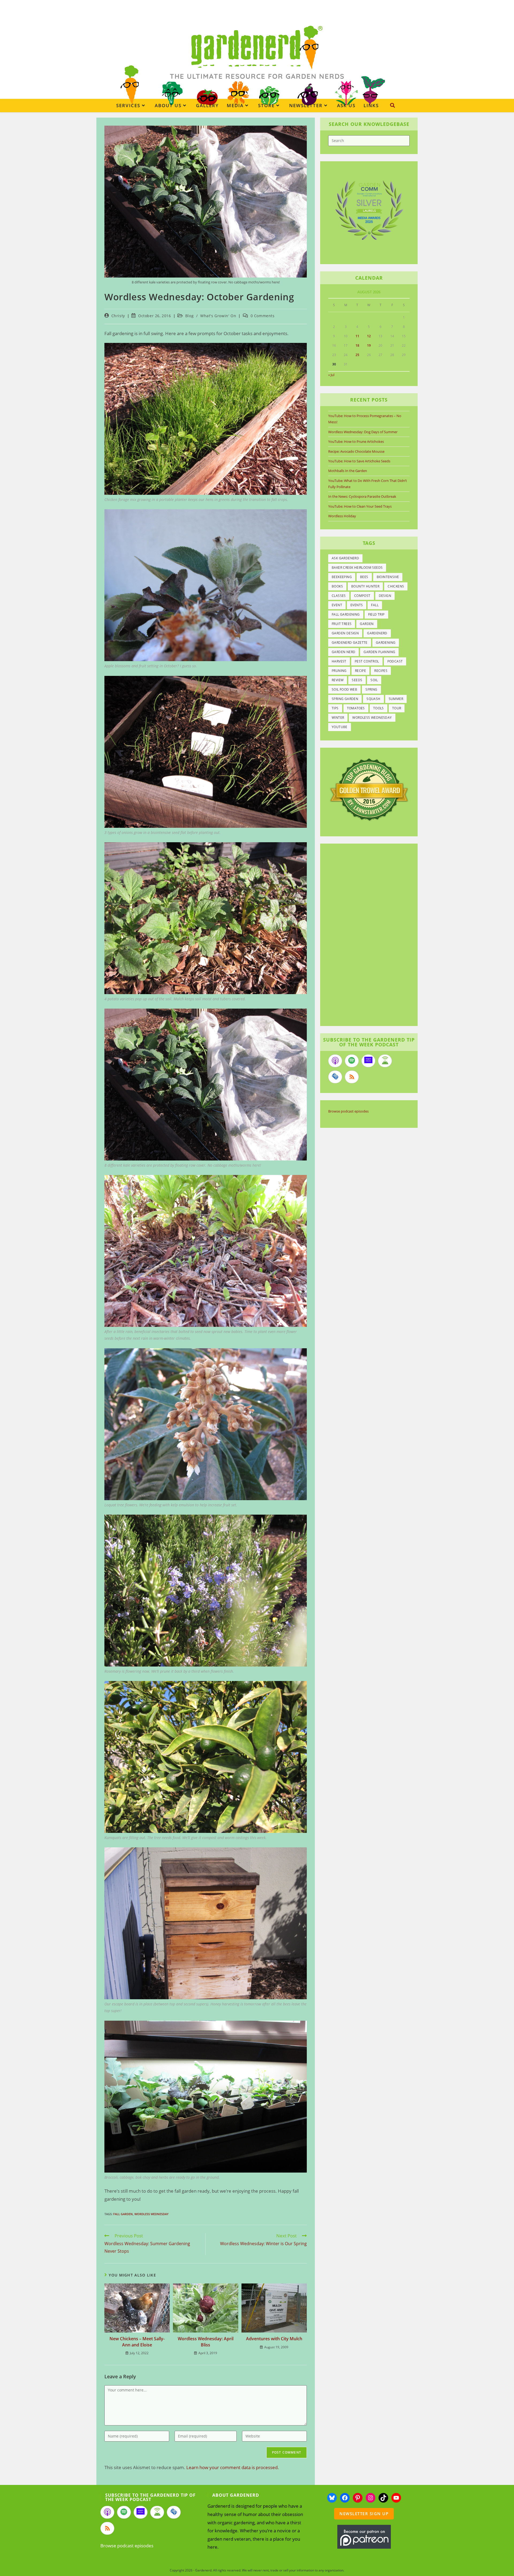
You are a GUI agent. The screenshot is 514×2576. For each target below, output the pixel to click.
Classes (339, 596)
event (337, 605)
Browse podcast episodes (348, 1111)
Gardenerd (377, 633)
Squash (373, 699)
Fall (375, 605)
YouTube (340, 727)
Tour (397, 708)
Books (337, 586)
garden (367, 624)
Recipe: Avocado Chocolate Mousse (356, 451)
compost (362, 596)
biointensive (388, 577)
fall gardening (346, 614)
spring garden (345, 699)
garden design (345, 633)
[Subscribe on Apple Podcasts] (335, 1061)
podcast (395, 661)
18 (357, 345)
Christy (118, 316)
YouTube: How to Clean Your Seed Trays (360, 506)
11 (357, 336)
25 (357, 355)
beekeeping (342, 577)
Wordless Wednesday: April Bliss (206, 2342)
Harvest (339, 661)
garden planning (379, 652)
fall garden (123, 2214)
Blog (189, 316)
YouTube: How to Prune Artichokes (356, 441)
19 (369, 345)
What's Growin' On (218, 316)
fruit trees (342, 624)
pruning (339, 671)
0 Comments (263, 316)
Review (338, 680)
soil (374, 680)
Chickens (396, 586)
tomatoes (356, 708)
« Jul (331, 375)
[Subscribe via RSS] (352, 1077)
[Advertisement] (366, 935)
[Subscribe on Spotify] (352, 1061)
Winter (338, 718)
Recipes (381, 671)
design (385, 596)
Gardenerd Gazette (350, 643)
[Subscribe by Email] (335, 1077)
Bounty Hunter (365, 586)
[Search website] (392, 105)
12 (369, 336)
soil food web (344, 689)
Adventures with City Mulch (274, 2339)
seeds (357, 680)
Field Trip (376, 614)
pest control (367, 661)
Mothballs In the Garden (348, 471)
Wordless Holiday (342, 516)
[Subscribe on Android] (385, 1061)
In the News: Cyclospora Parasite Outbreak (362, 496)
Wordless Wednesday (152, 2214)
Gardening (386, 643)
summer (396, 699)
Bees (364, 577)
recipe (360, 671)
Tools (379, 708)
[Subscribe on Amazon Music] (368, 1061)
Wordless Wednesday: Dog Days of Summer (363, 432)
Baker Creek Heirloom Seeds (357, 568)
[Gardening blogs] (369, 789)
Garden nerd (343, 652)
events (357, 605)
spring (371, 689)
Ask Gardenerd (345, 558)
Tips (335, 708)
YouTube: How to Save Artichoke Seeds (359, 461)
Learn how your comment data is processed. (233, 2467)
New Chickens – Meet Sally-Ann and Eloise (137, 2342)
